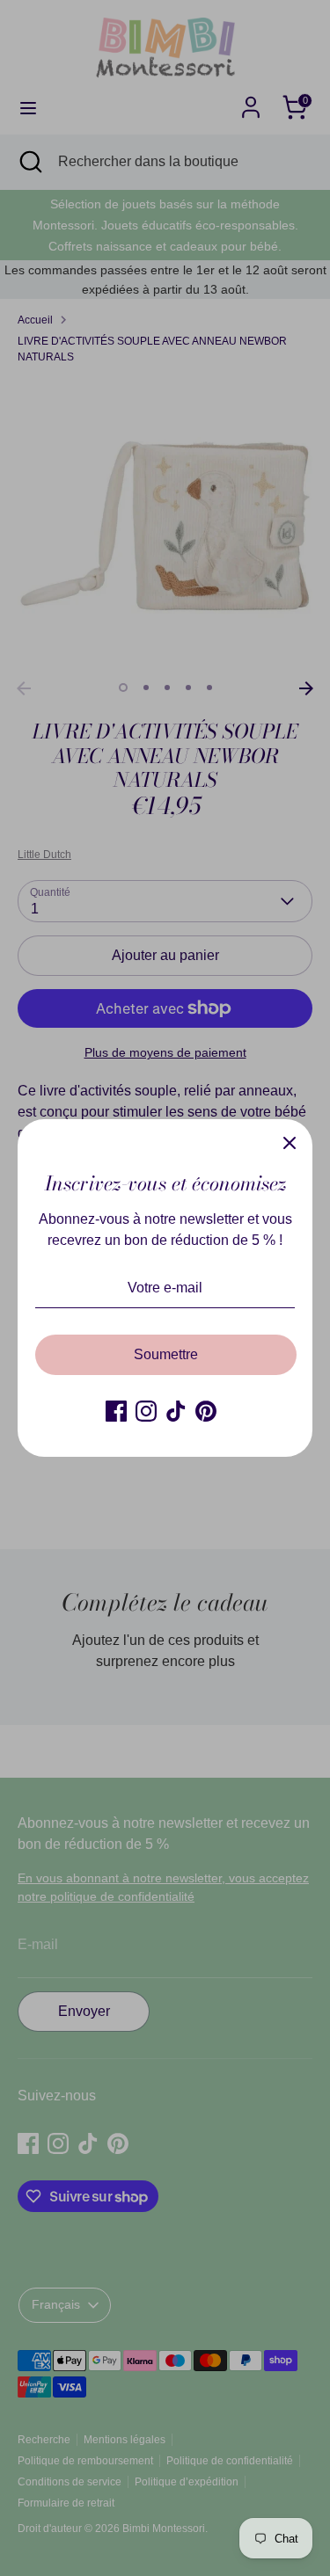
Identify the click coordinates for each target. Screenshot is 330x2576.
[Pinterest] (206, 1411)
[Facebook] (116, 1411)
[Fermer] (290, 1142)
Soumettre (166, 1354)
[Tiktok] (176, 1411)
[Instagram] (146, 1411)
